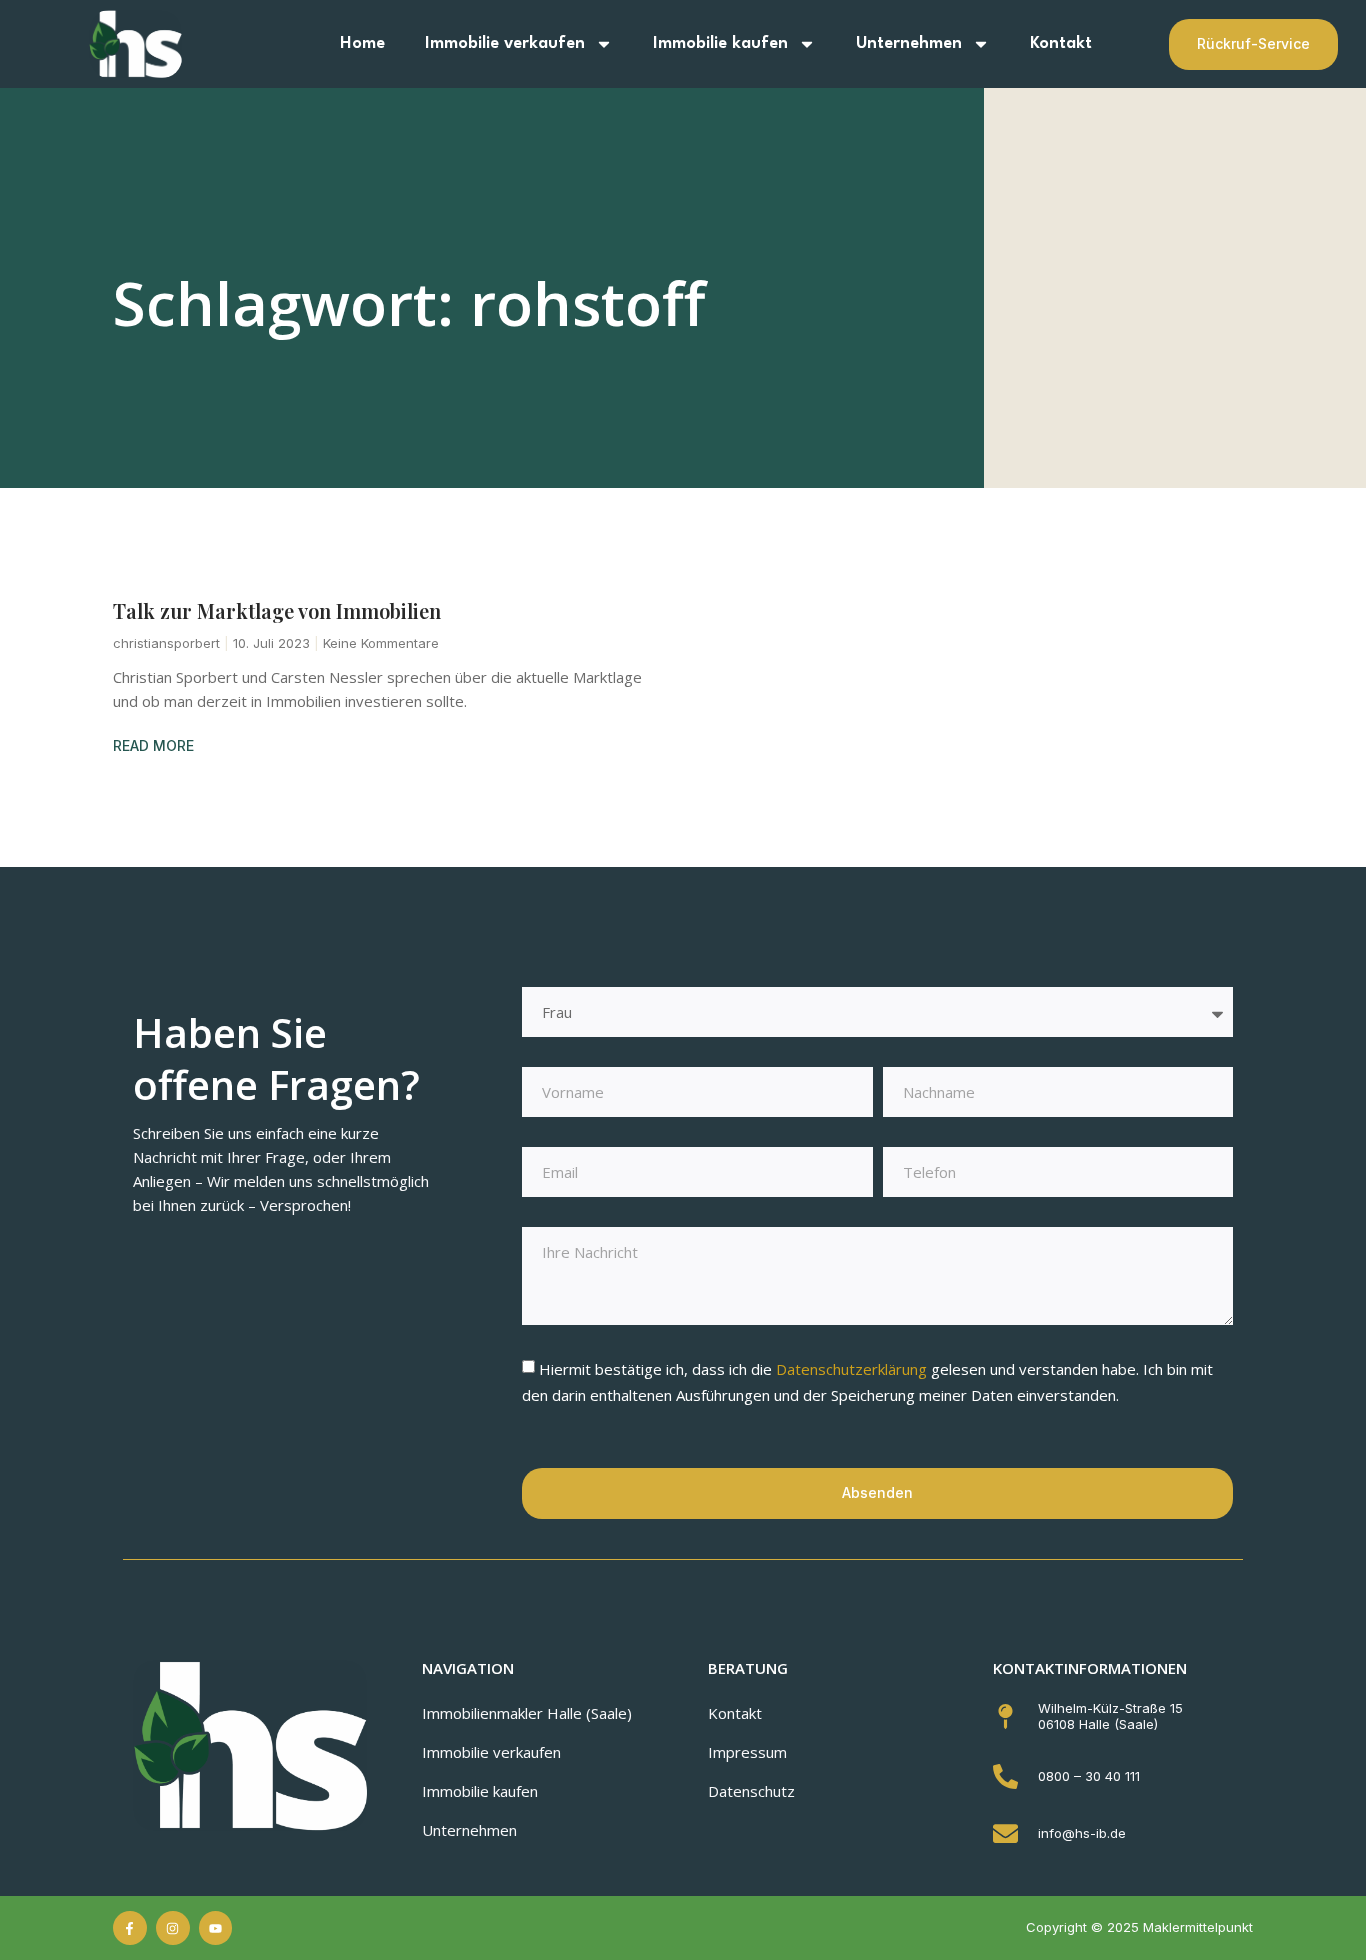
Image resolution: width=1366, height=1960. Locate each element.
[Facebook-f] (130, 1928)
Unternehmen (909, 43)
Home (362, 43)
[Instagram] (173, 1928)
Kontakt (1061, 43)
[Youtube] (216, 1928)
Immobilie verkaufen (505, 43)
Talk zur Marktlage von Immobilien (277, 610)
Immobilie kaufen (720, 43)
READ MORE (153, 745)
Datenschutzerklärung (853, 1369)
